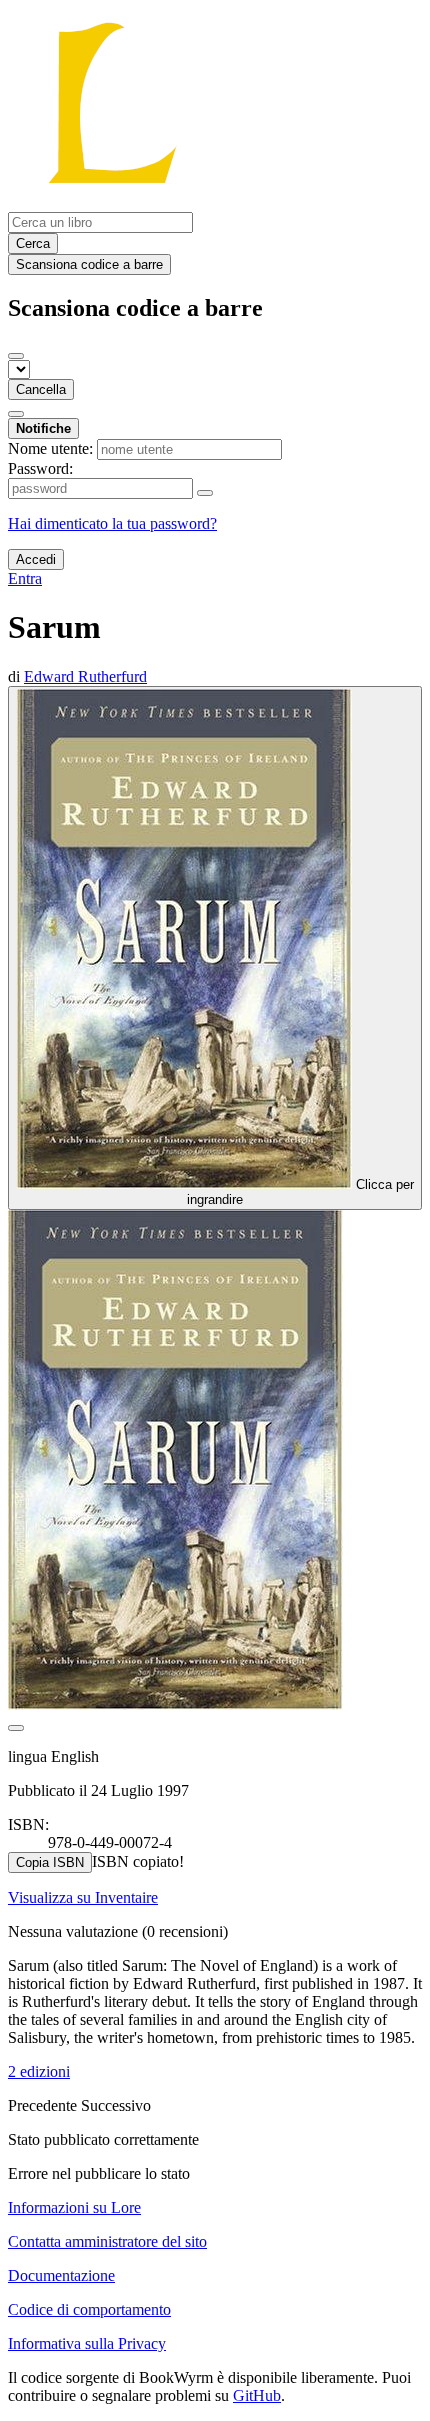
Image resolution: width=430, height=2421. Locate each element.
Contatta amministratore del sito (107, 2241)
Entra (25, 578)
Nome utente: (50, 448)
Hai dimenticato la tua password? (112, 523)
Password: (40, 468)
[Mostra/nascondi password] (205, 493)
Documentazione (61, 2275)
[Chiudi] (16, 356)
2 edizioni (39, 2071)
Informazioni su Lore (74, 2207)
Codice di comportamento (89, 2309)
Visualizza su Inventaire (83, 1897)
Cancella (41, 389)
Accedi (36, 559)
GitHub (257, 2395)
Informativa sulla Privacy (87, 2343)
